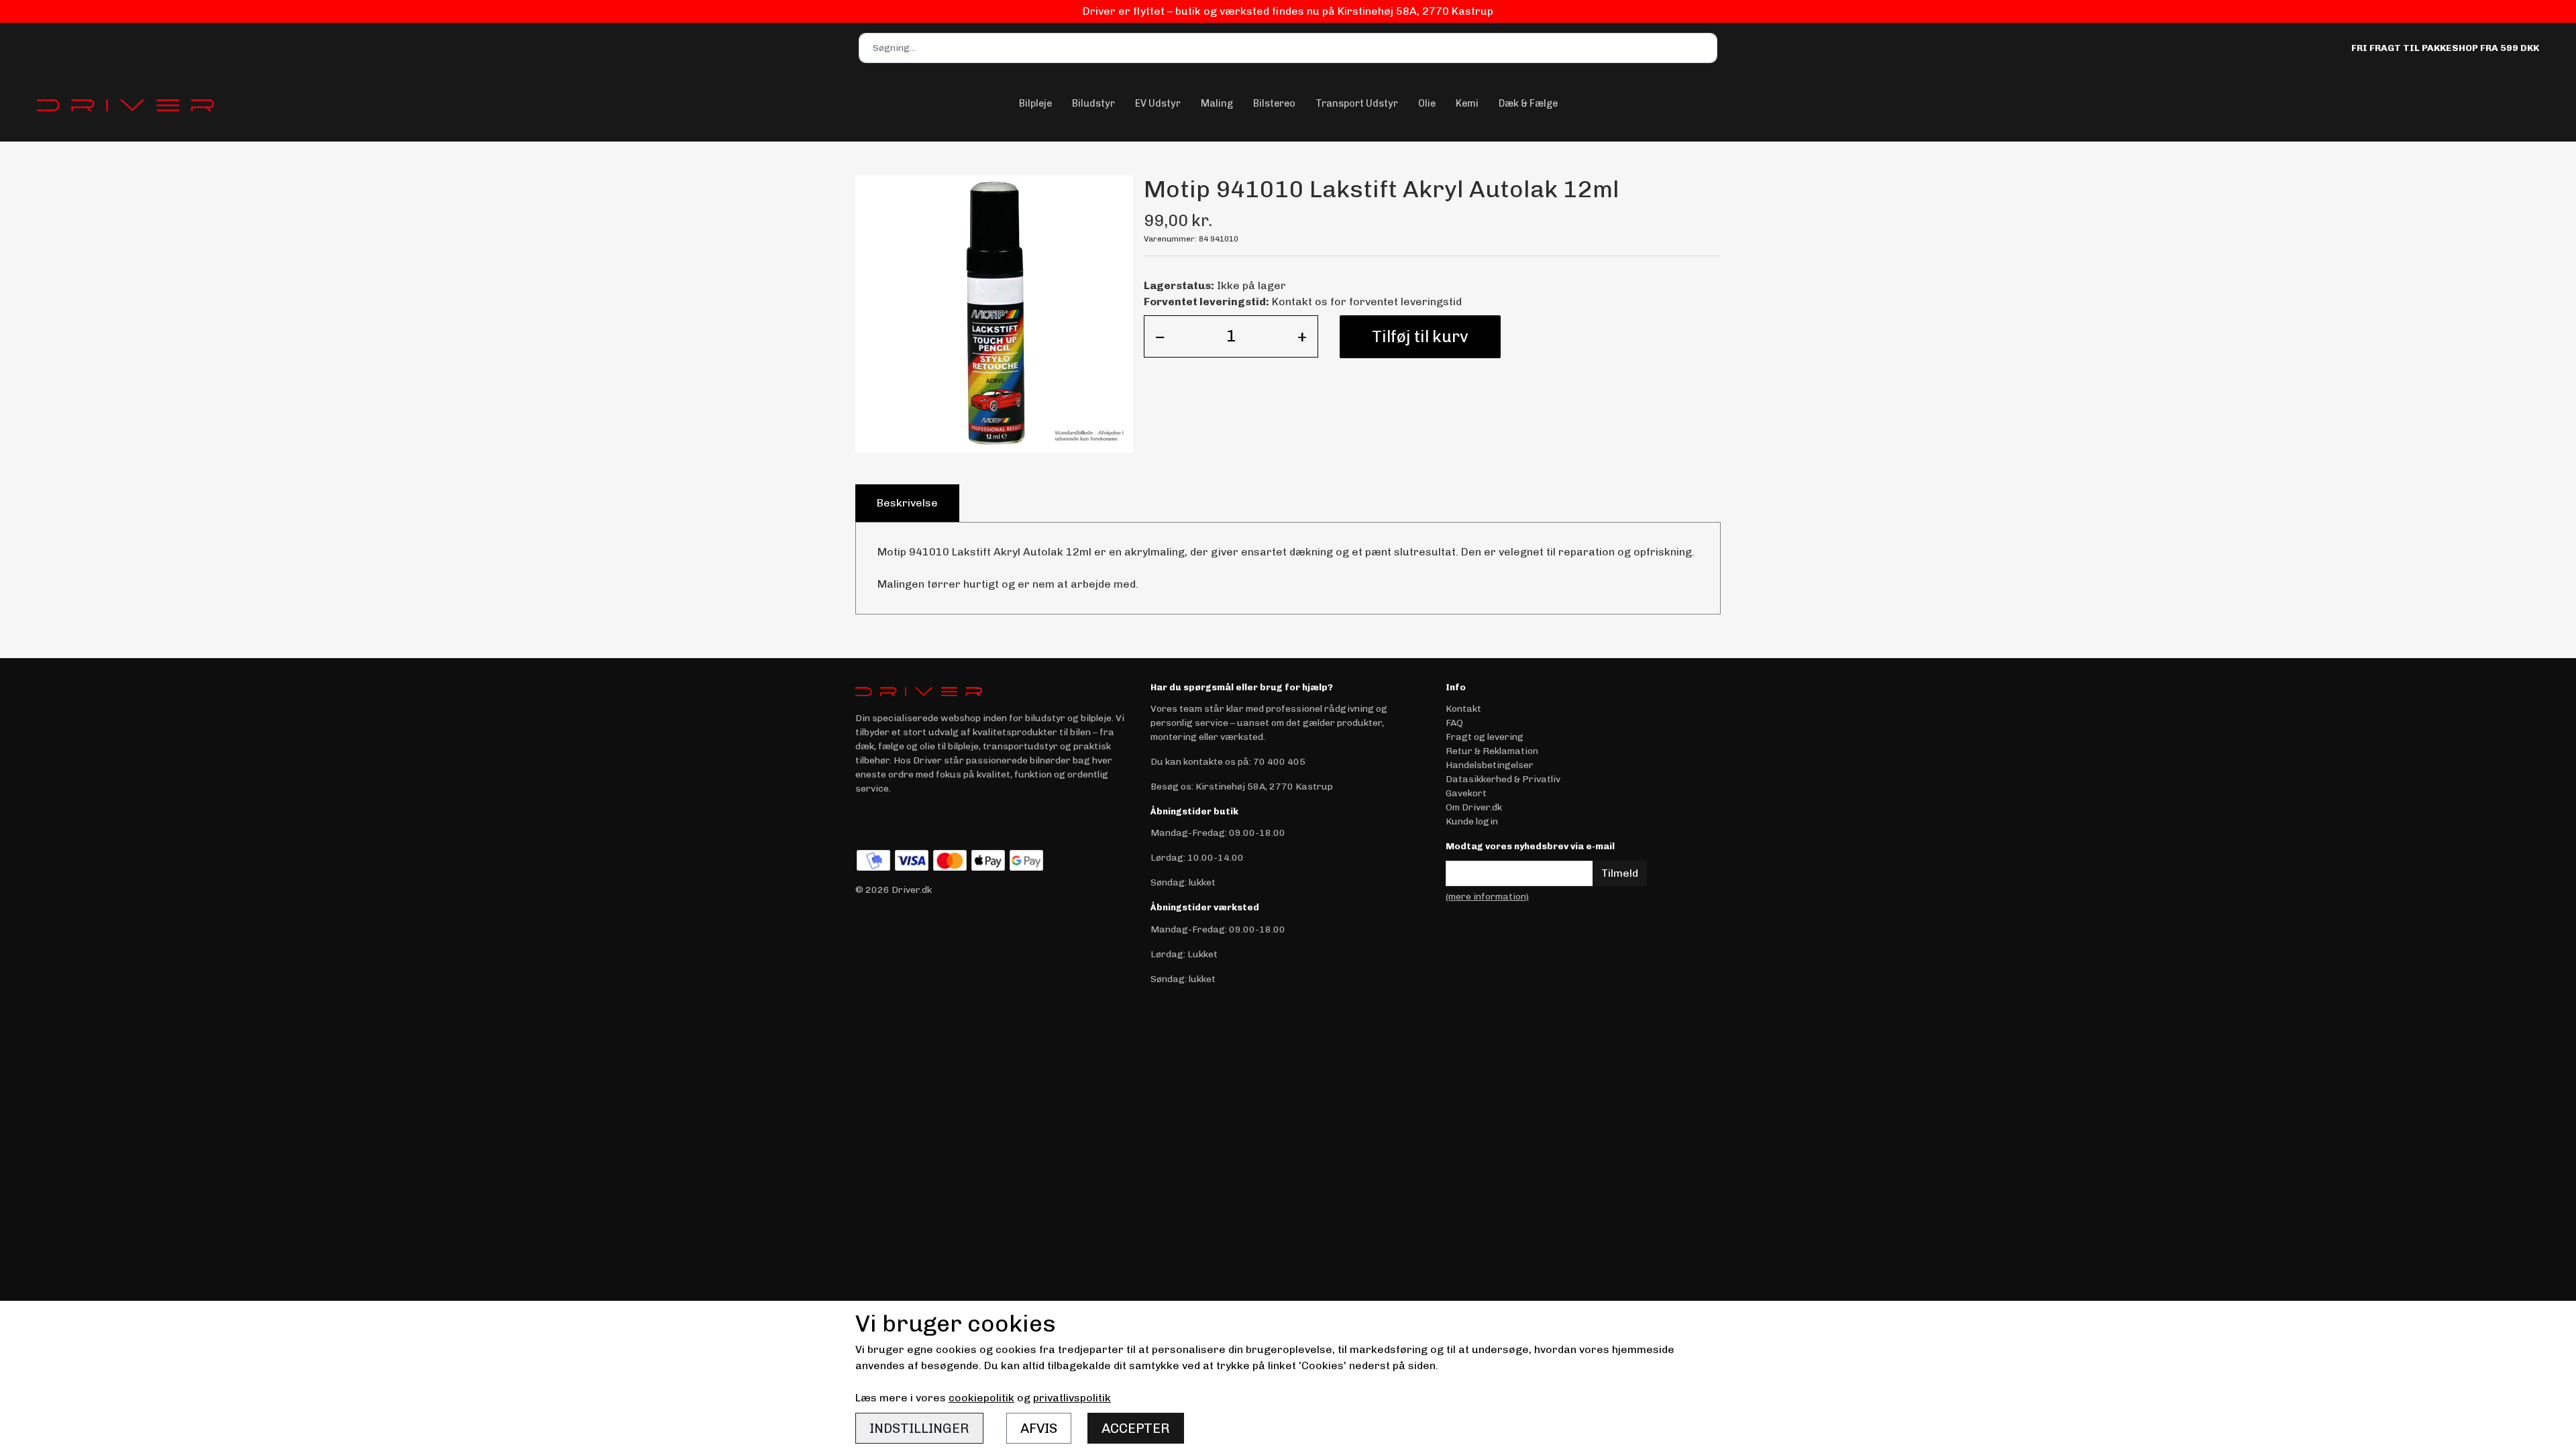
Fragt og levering (1485, 737)
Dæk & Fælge (1528, 103)
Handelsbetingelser (1490, 765)
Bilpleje (1035, 103)
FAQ (1454, 723)
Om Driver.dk (1474, 807)
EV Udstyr (1158, 103)
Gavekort (1466, 793)
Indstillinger (919, 1428)
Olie (1427, 103)
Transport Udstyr (1357, 103)
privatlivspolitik (1072, 1398)
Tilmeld (1620, 873)
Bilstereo (1274, 103)
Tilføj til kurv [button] (1420, 336)
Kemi (1467, 103)
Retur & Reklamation (1492, 751)
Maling (1217, 103)
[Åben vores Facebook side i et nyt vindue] (867, 820)
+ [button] (1302, 336)
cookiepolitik (981, 1398)
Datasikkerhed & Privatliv (1503, 779)
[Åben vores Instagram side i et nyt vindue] (895, 820)
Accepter (1136, 1428)
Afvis (1039, 1428)
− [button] (1160, 336)
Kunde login (1472, 821)
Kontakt (1463, 709)
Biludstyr (1093, 103)
